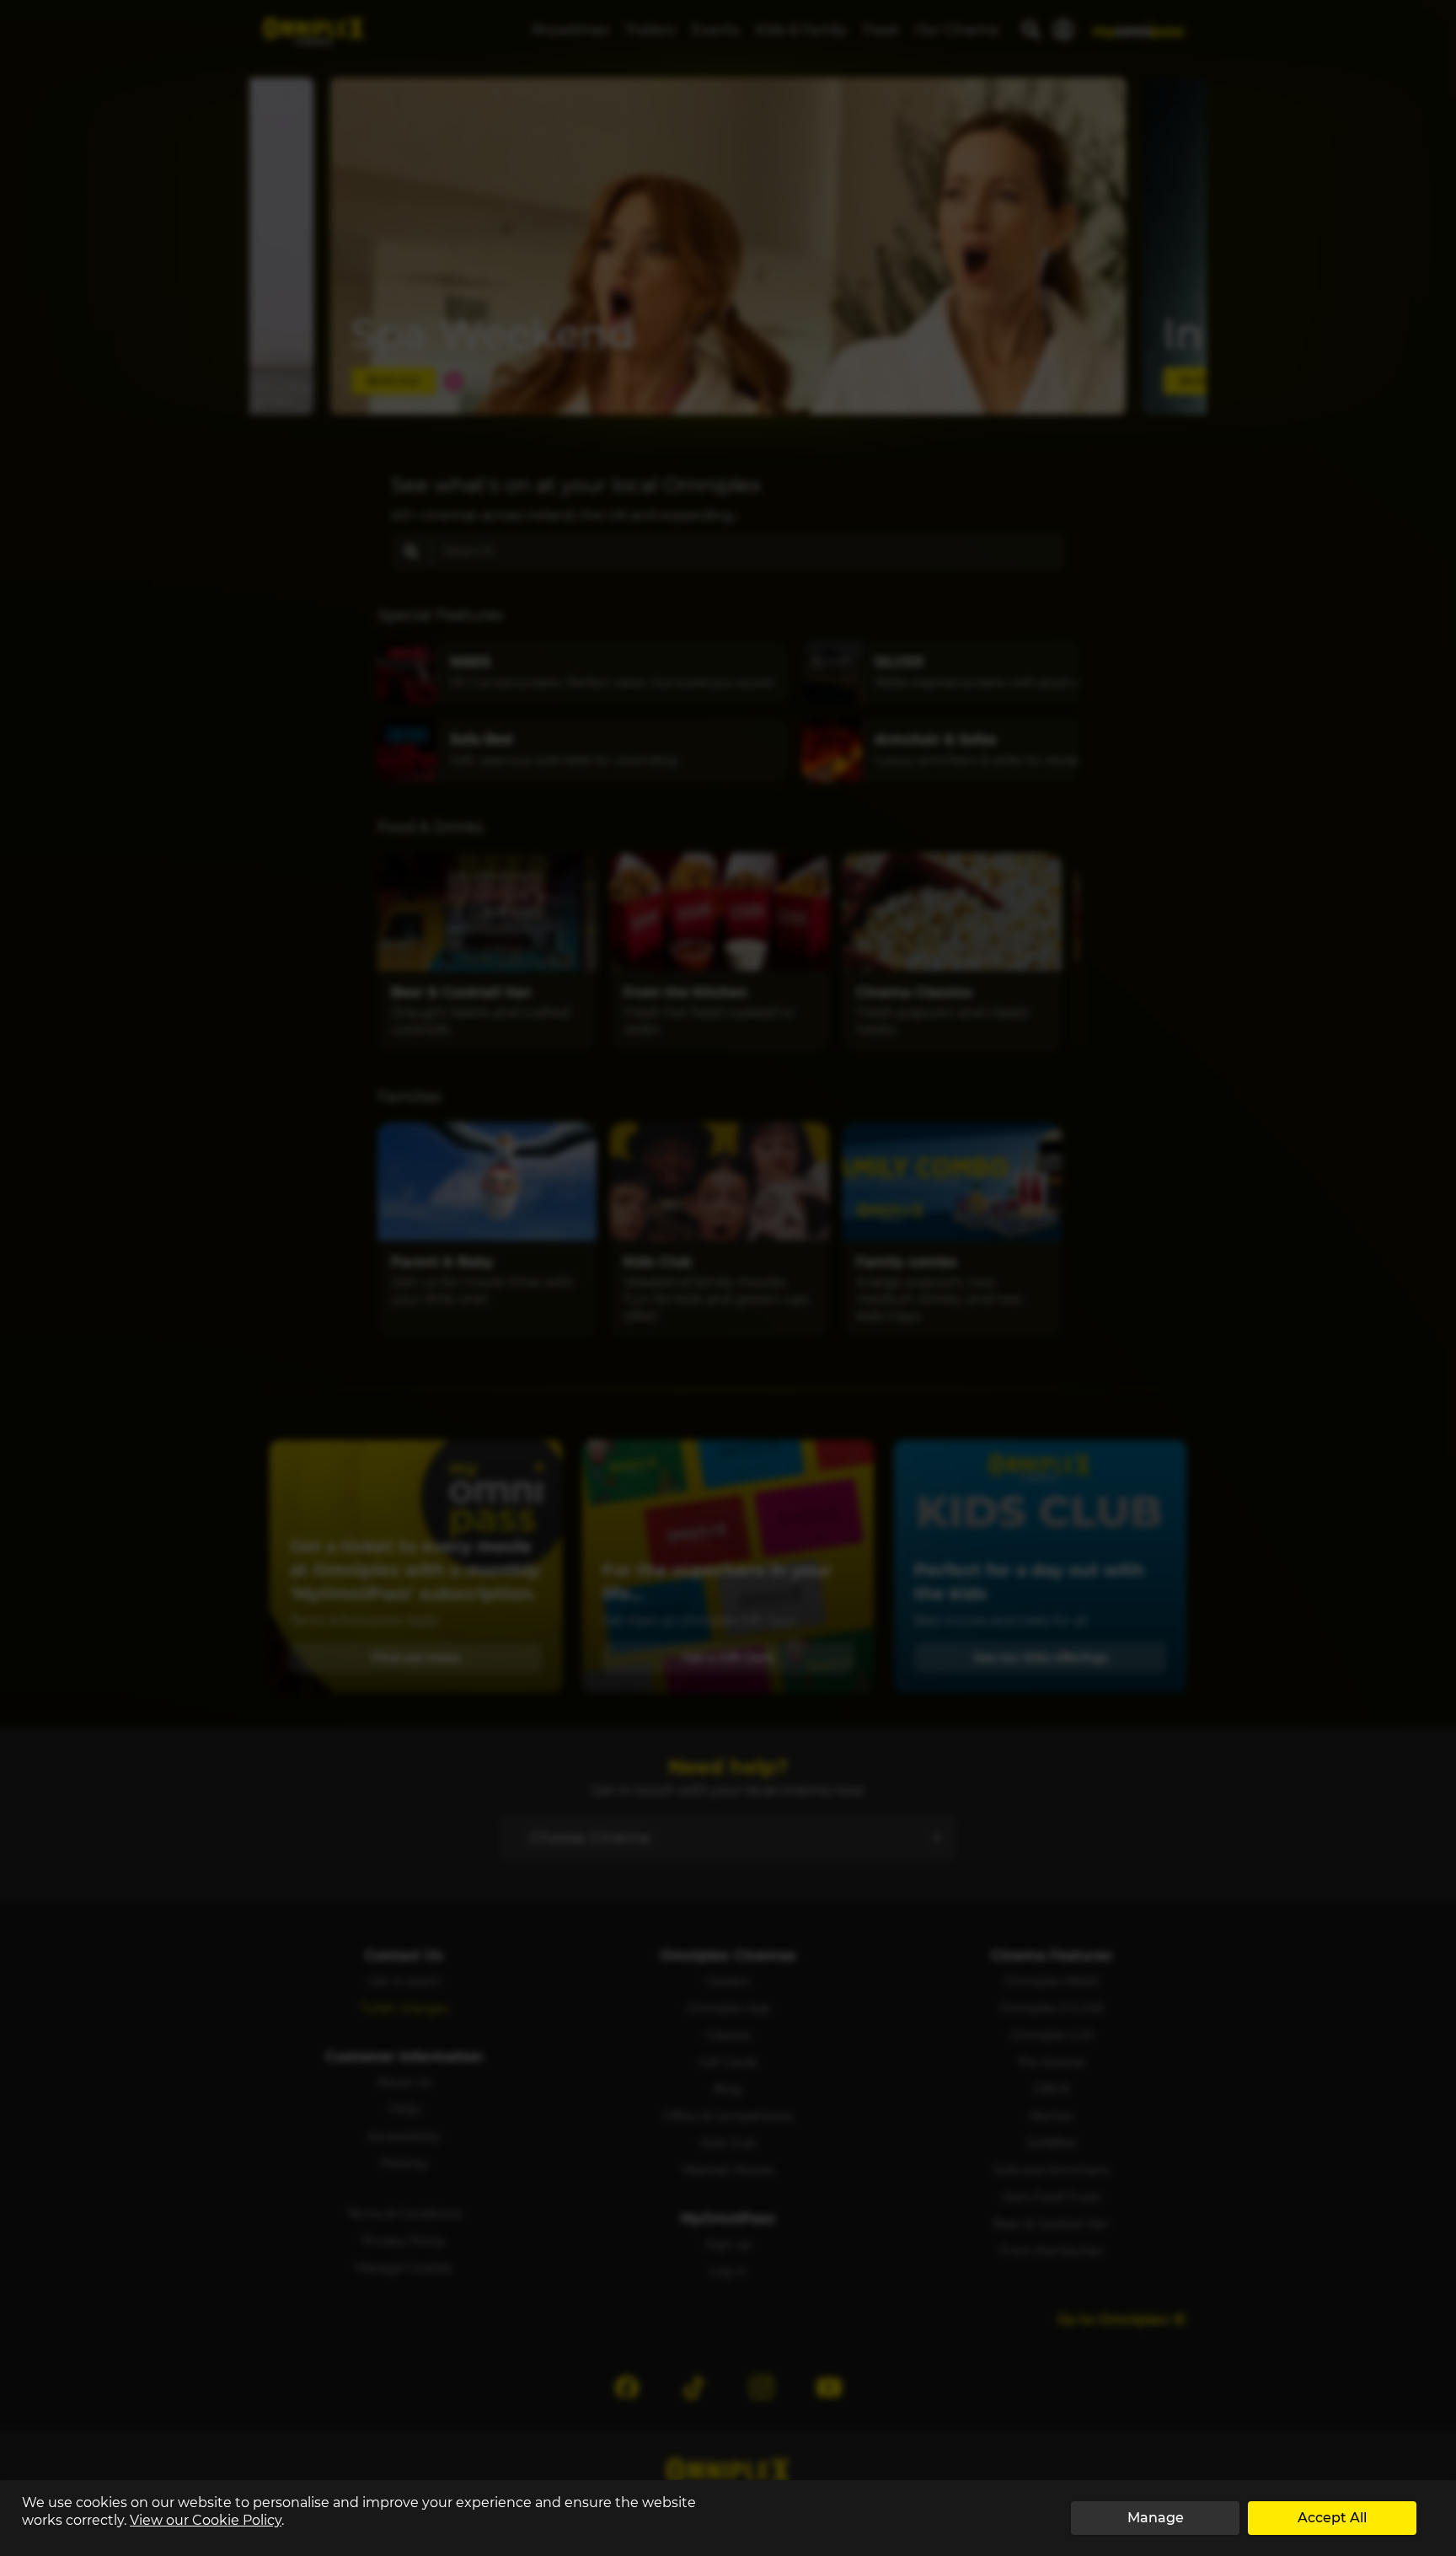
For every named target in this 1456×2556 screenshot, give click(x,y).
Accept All (1332, 2518)
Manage (1156, 2518)
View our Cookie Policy (206, 2520)
